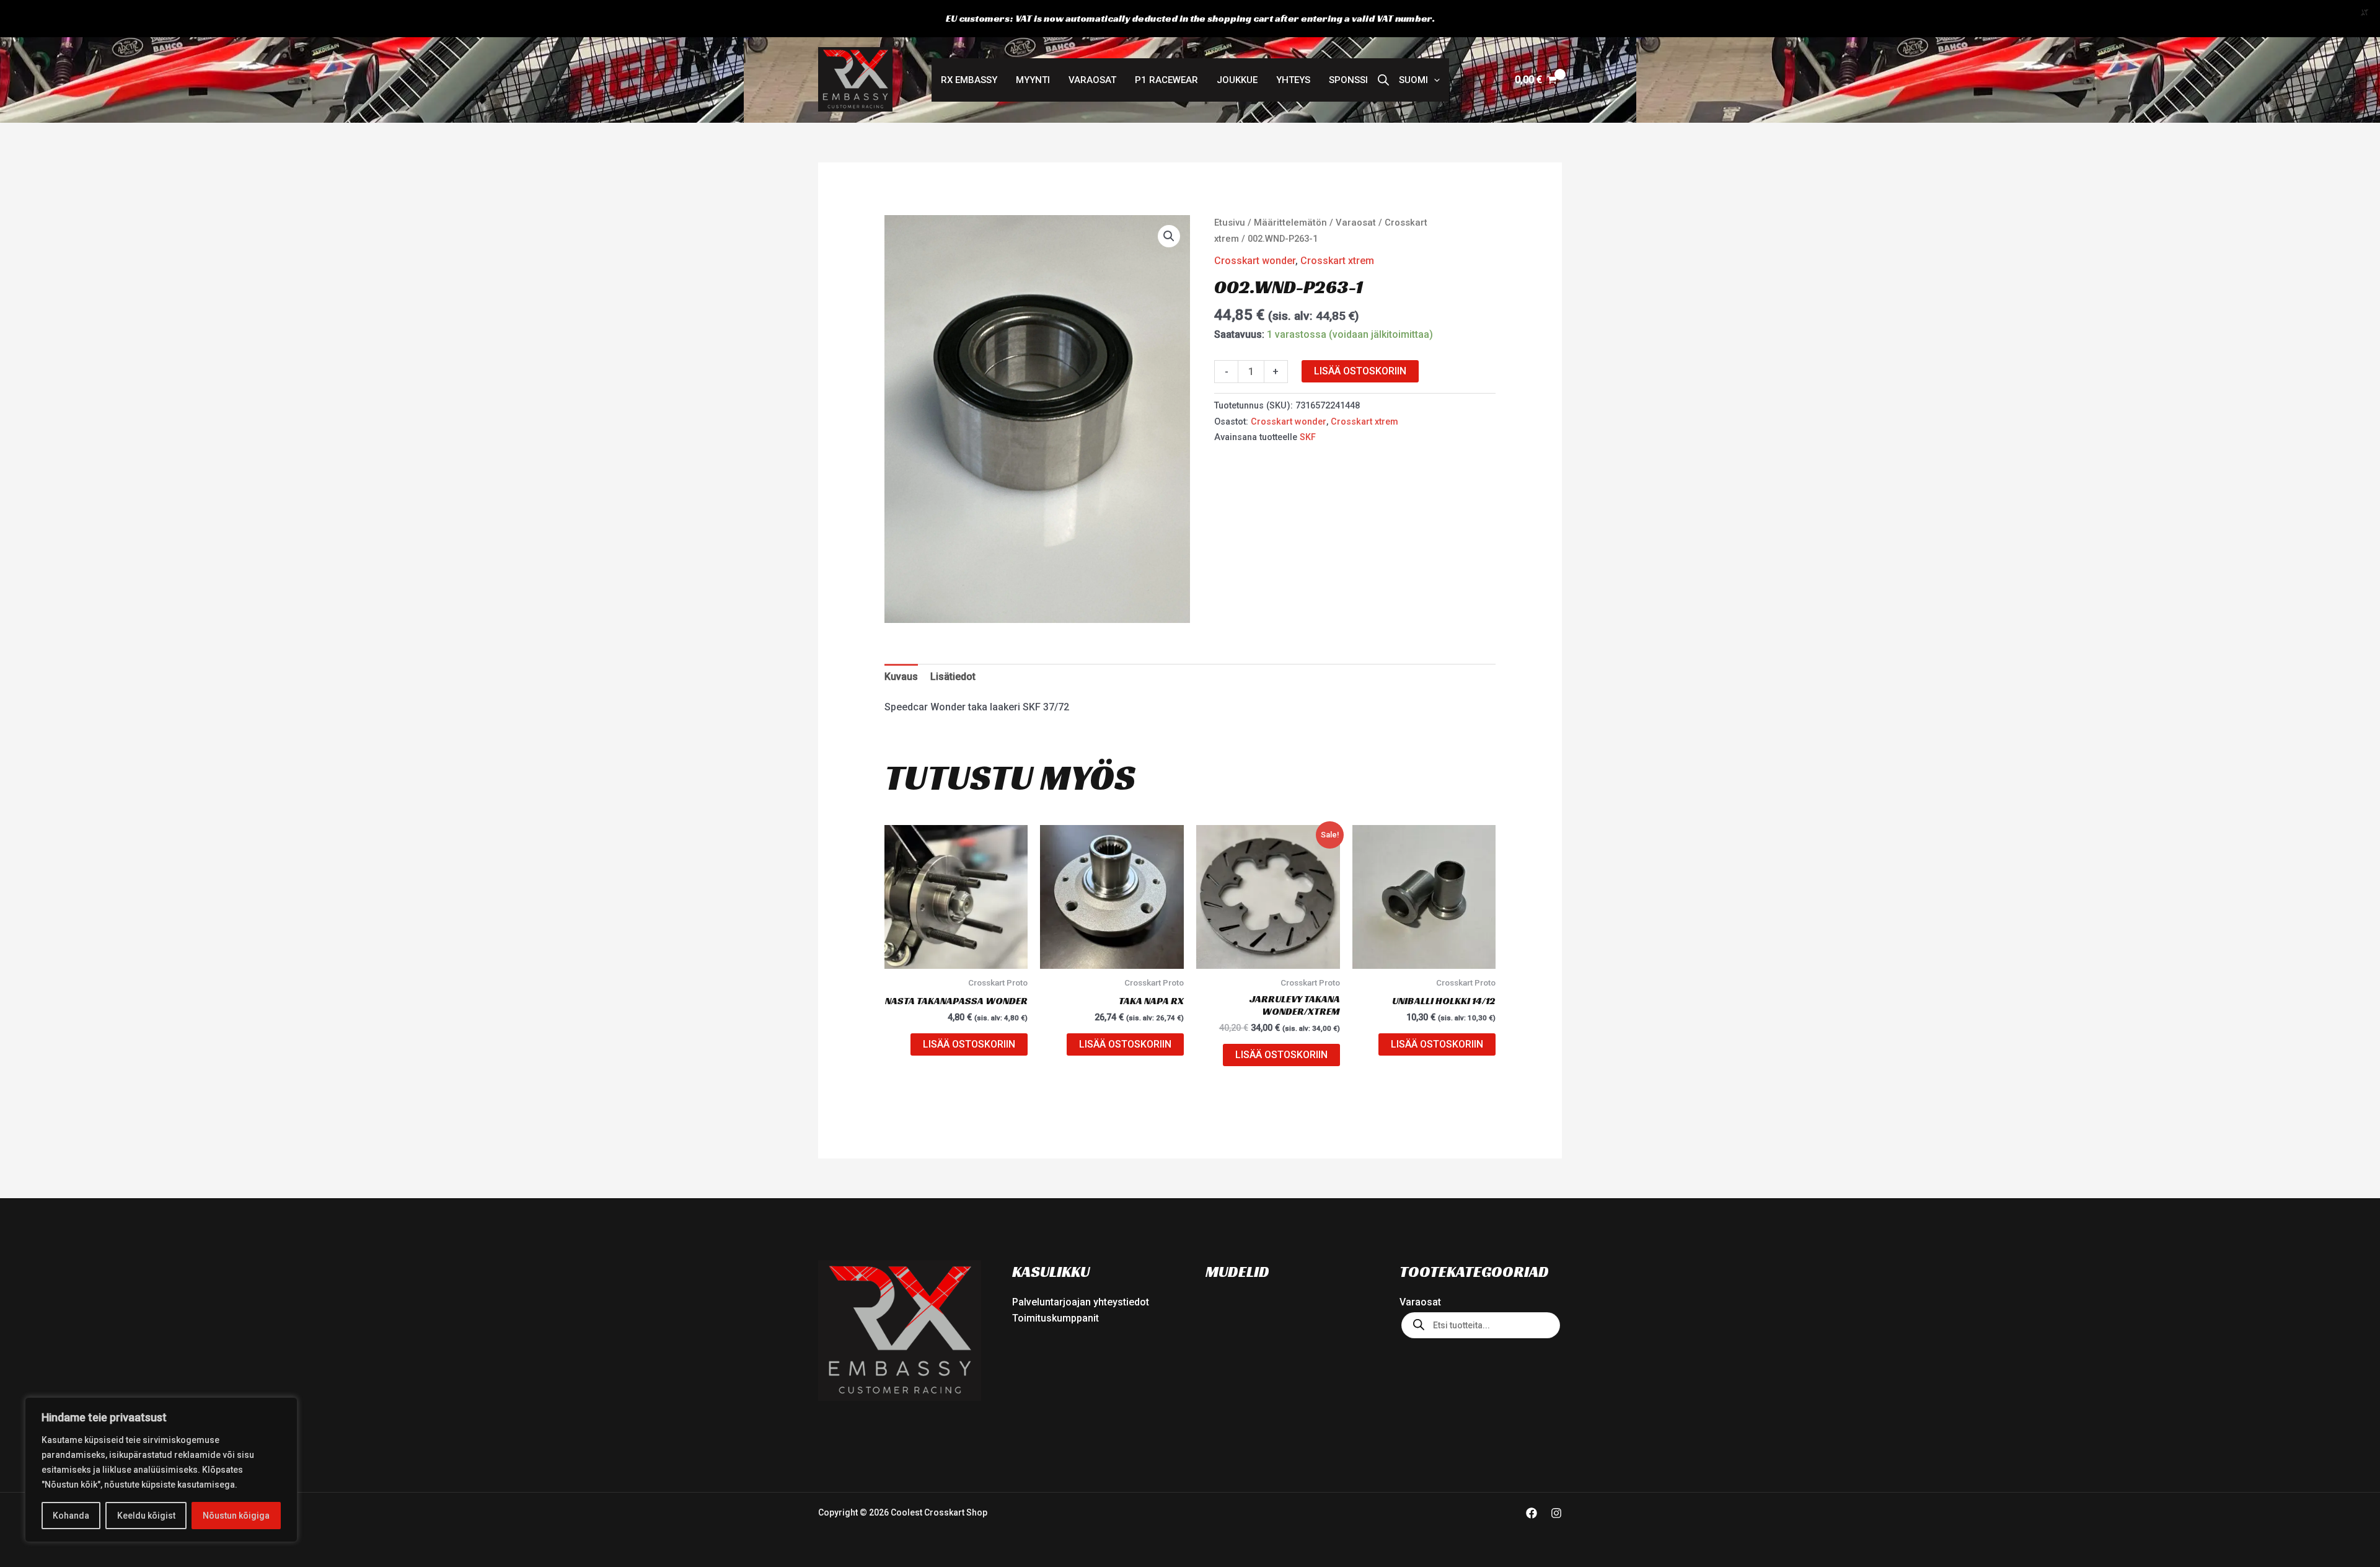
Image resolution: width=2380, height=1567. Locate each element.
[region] (161, 1470)
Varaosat (1092, 80)
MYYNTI (1033, 80)
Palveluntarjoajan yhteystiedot (1081, 1302)
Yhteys (1293, 80)
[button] (1419, 80)
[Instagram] (1556, 1513)
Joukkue (1237, 80)
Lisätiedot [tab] (953, 677)
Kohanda (71, 1516)
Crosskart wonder (1255, 261)
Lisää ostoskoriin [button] (969, 1044)
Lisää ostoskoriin (1360, 371)
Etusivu (1230, 223)
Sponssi (1348, 80)
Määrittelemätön (1290, 223)
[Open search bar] (1383, 80)
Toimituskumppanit (1056, 1318)
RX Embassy (969, 80)
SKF (1308, 437)
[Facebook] (1532, 1513)
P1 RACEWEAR (1166, 80)
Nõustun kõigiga (236, 1516)
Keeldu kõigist (146, 1516)
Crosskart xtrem (1337, 261)
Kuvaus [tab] (901, 677)
